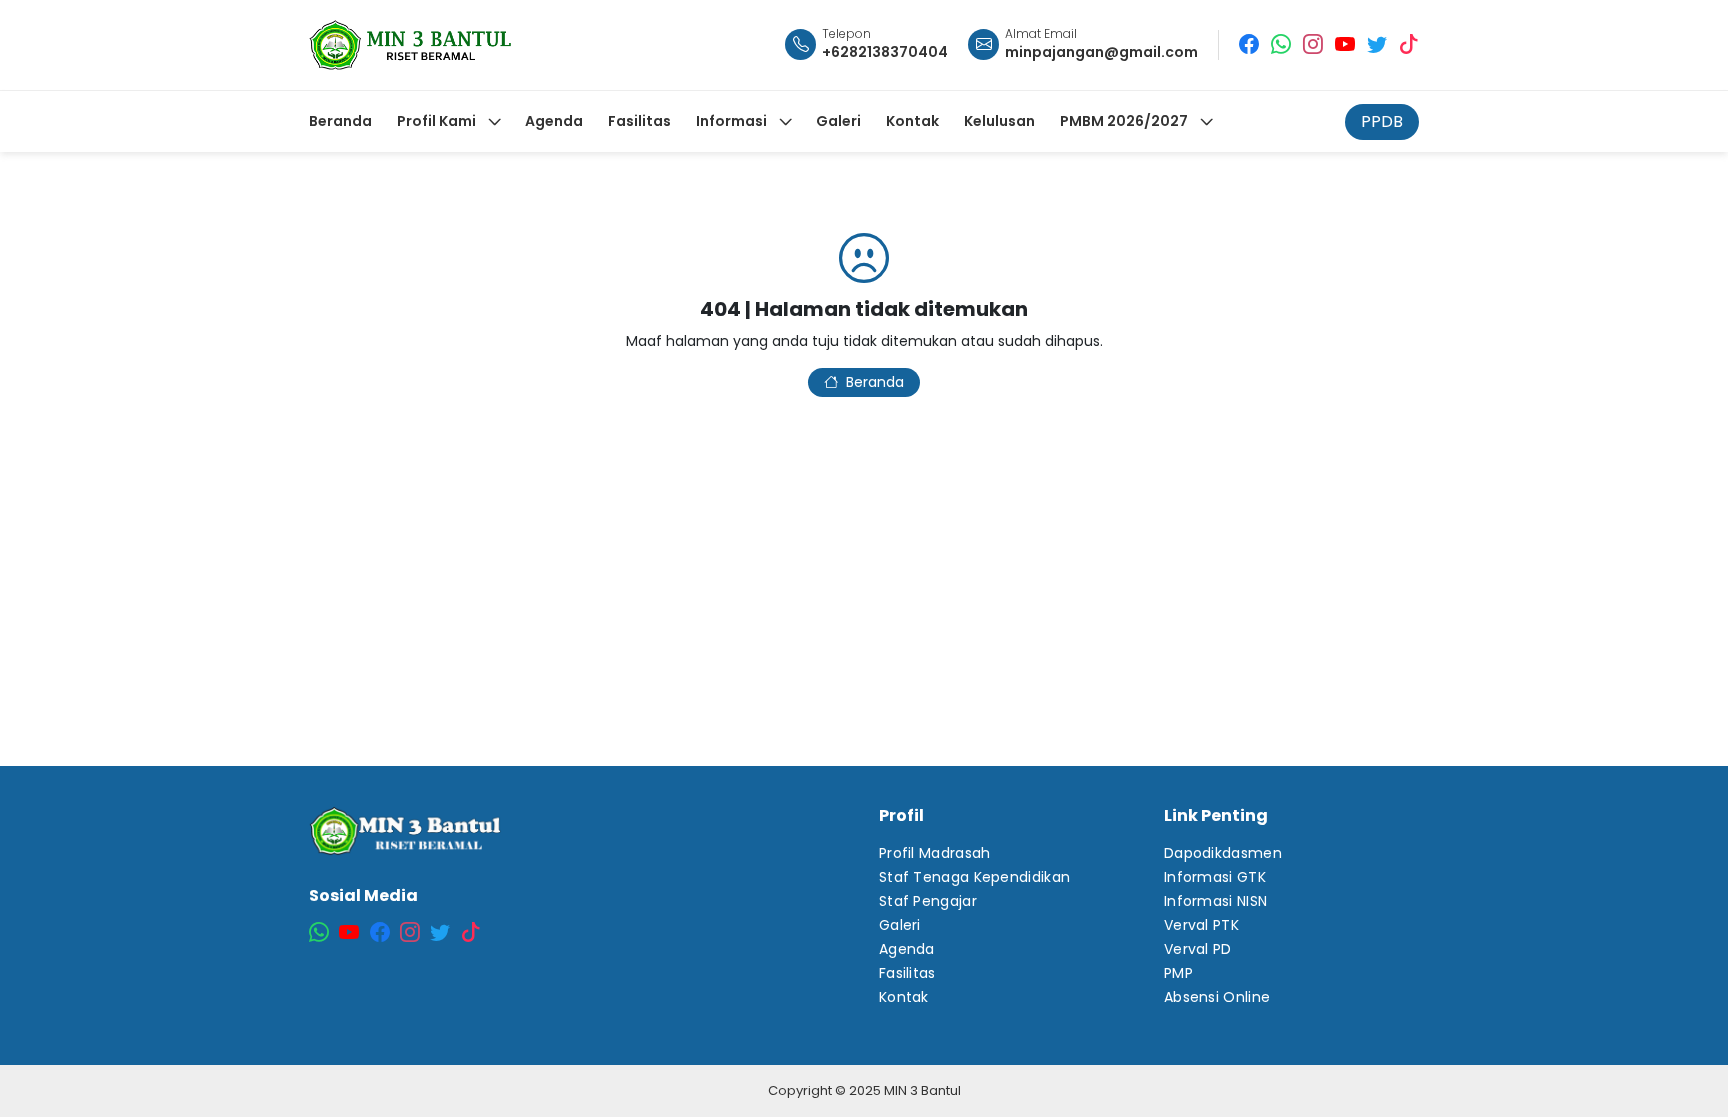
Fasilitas (907, 973)
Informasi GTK (1215, 877)
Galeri (900, 925)
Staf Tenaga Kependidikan (974, 877)
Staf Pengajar (928, 901)
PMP (1178, 973)
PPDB (1382, 121)
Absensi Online (1217, 997)
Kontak (904, 997)
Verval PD (1198, 949)
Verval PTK (1201, 925)
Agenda (907, 949)
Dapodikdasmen (1223, 853)
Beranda (875, 382)
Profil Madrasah (935, 853)
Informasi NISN (1215, 901)
